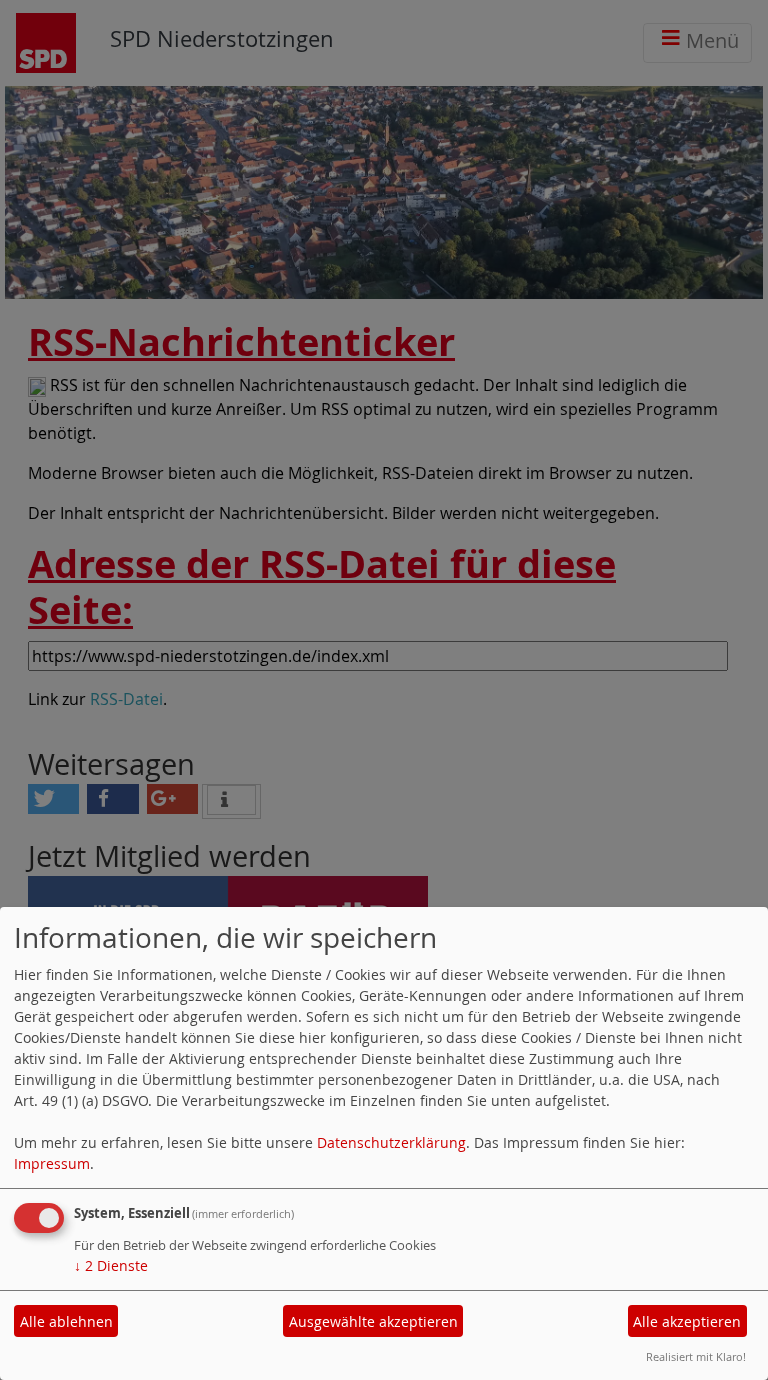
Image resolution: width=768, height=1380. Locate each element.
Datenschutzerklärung (391, 1142)
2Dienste (111, 1265)
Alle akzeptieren (687, 1321)
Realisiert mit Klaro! (696, 1356)
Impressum (52, 1163)
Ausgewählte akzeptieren (373, 1321)
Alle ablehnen (66, 1321)
